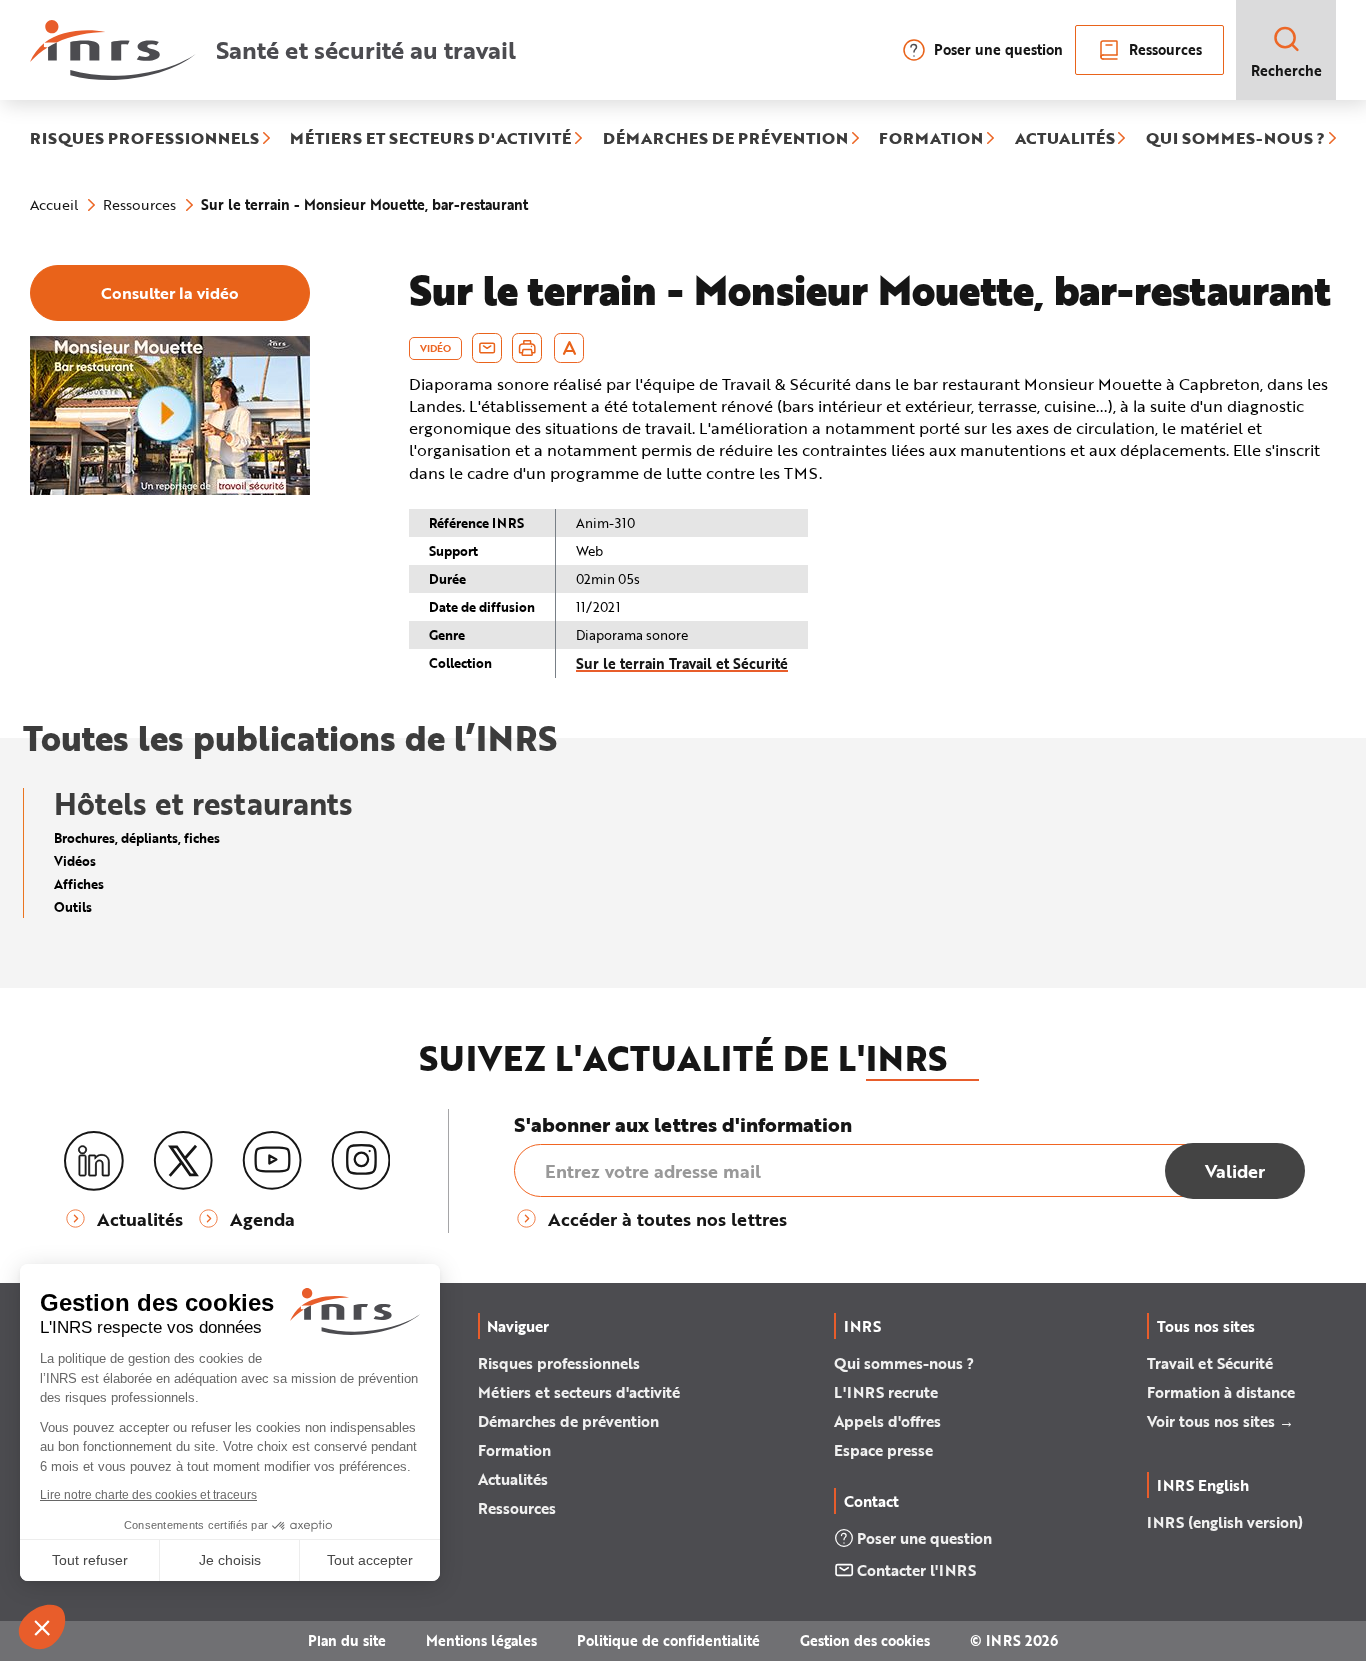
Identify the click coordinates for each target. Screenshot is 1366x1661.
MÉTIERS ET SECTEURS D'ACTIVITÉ (430, 139)
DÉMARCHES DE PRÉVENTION (725, 139)
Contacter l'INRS (916, 1570)
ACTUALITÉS (1065, 139)
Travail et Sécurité (1210, 1363)
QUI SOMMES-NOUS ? (1235, 139)
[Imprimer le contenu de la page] (527, 348)
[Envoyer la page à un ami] (487, 348)
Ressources (1165, 49)
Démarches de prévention (568, 1421)
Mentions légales (481, 1640)
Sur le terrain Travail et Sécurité (682, 663)
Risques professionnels (559, 1363)
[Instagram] (361, 1161)
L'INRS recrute (886, 1392)
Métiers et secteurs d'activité (579, 1392)
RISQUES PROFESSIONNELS (144, 139)
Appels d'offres (887, 1421)
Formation (514, 1450)
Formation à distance (1221, 1392)
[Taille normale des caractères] (569, 348)
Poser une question (998, 49)
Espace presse (883, 1450)
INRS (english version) (1225, 1522)
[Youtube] (272, 1161)
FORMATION (931, 139)
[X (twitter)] (183, 1161)
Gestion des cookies (865, 1640)
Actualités (513, 1479)
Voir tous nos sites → (1220, 1421)
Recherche (1286, 70)
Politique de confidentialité (668, 1640)
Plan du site (347, 1640)
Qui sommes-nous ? (904, 1363)
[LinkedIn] (94, 1161)
